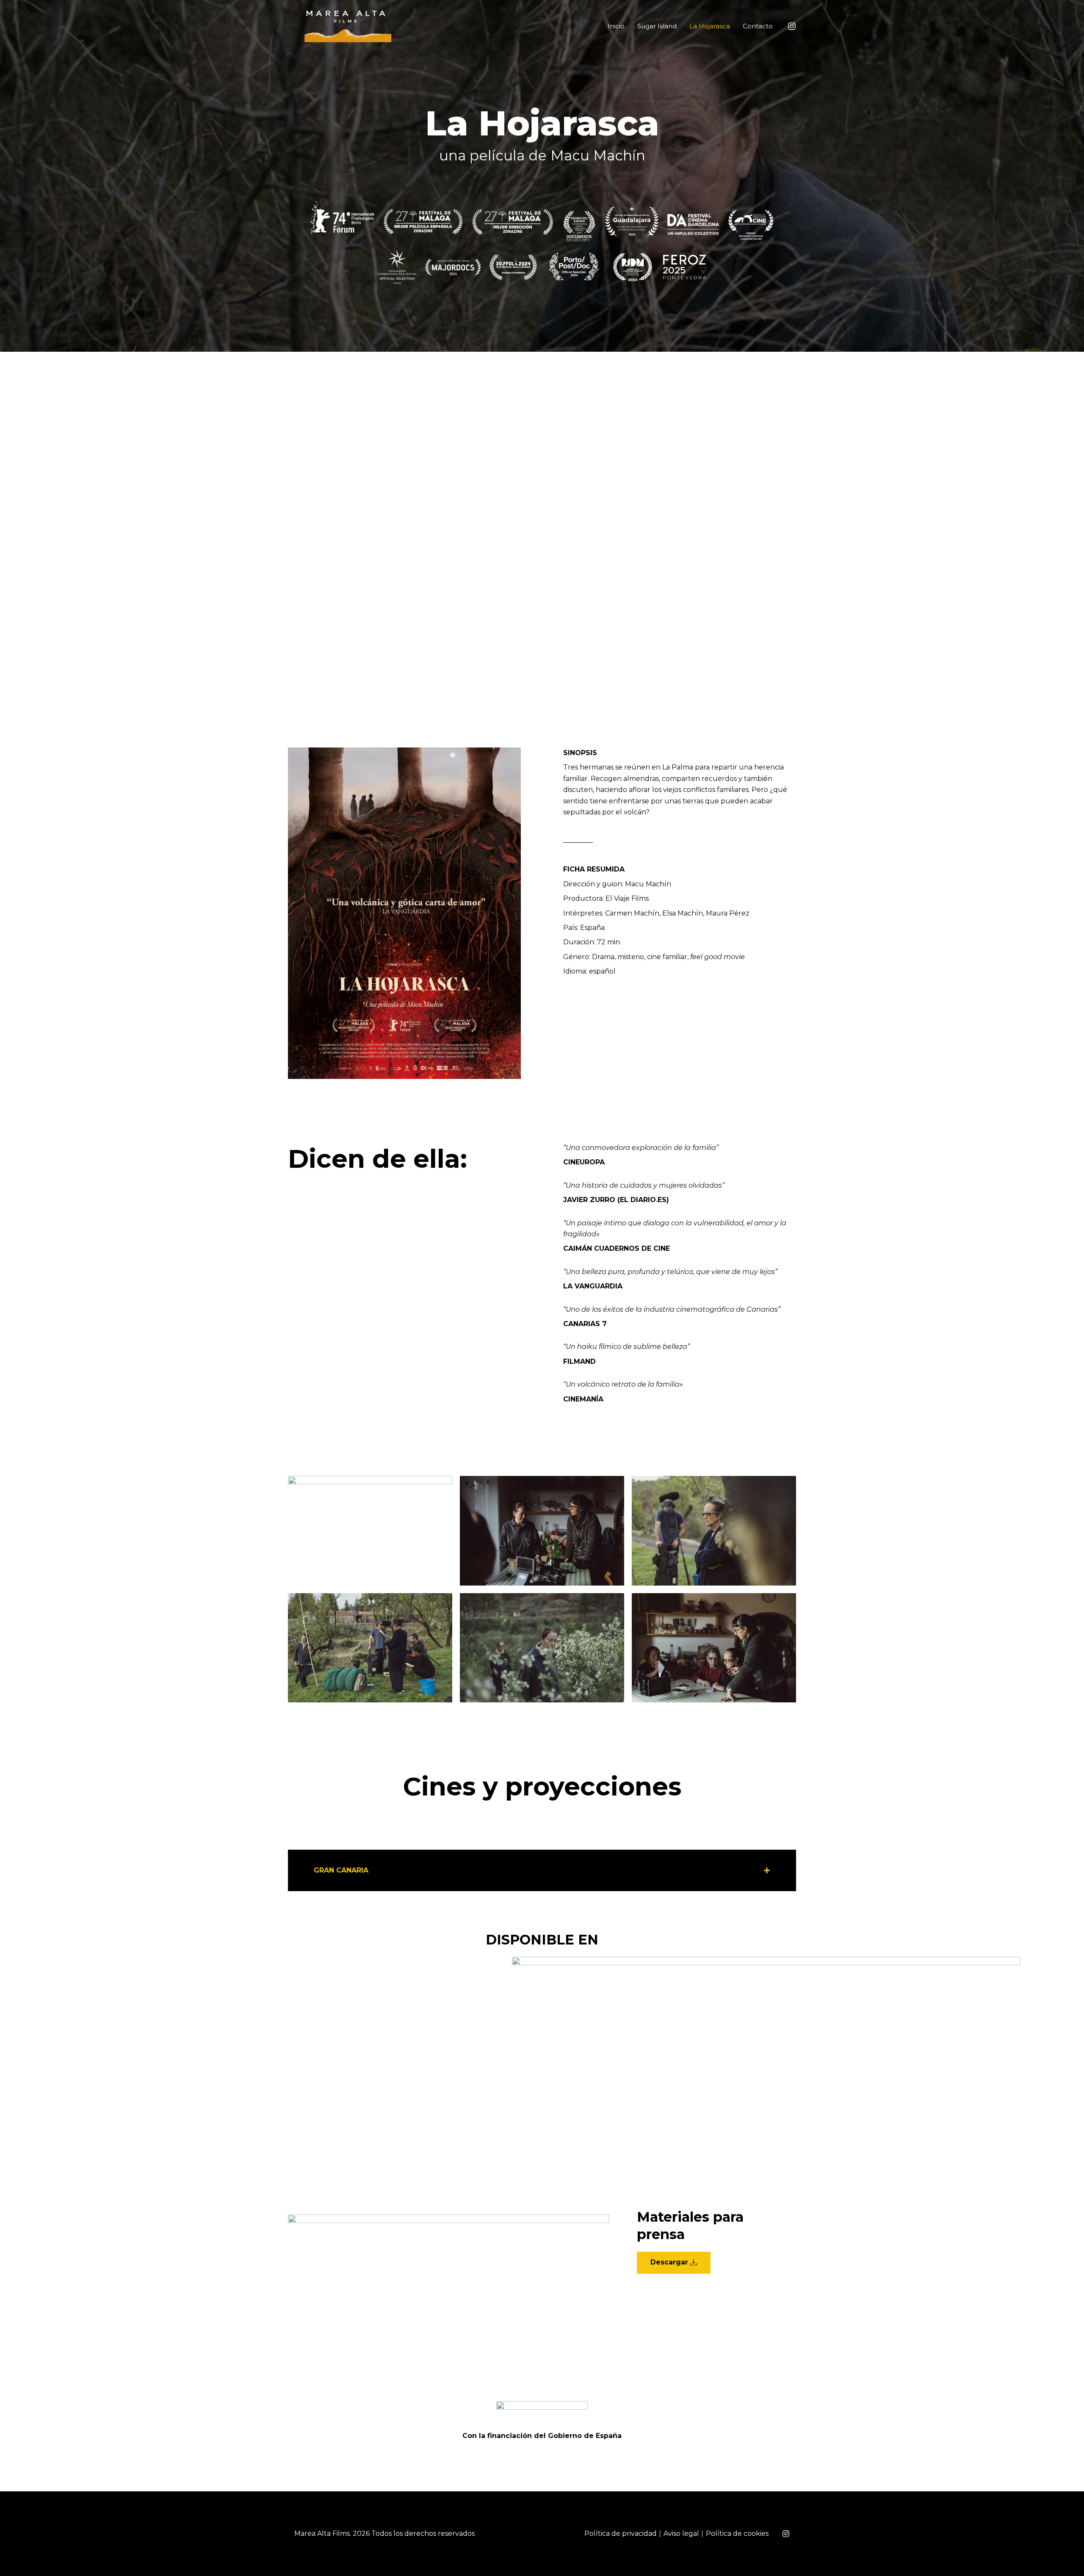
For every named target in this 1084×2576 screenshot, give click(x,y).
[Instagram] (792, 26)
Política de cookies (737, 2533)
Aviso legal (681, 2533)
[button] (542, 1870)
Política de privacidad (621, 2533)
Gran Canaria (341, 1870)
